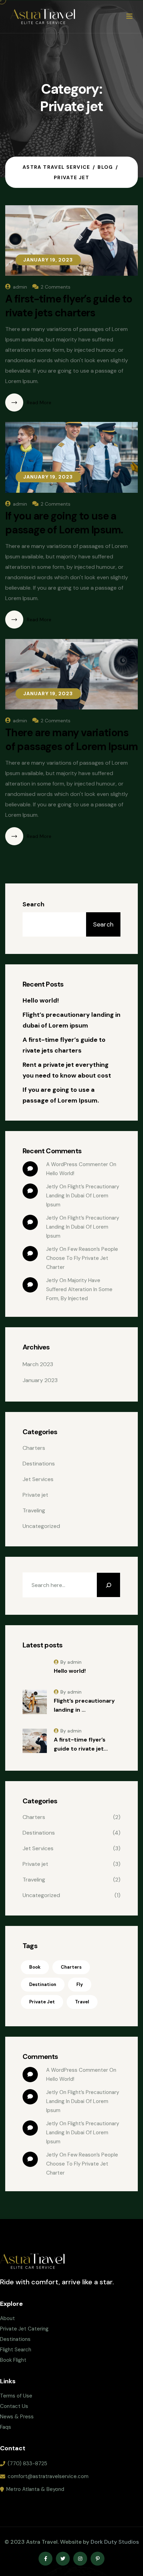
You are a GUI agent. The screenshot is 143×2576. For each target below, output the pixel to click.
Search (33, 904)
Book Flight (13, 2360)
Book (35, 1967)
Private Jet (42, 2002)
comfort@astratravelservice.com (48, 2476)
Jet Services (38, 1479)
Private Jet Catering (24, 2329)
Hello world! (41, 1000)
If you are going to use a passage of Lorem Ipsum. (64, 523)
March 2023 (38, 1364)
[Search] (108, 1585)
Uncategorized (41, 1526)
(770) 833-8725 (27, 2463)
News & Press (17, 2417)
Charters (34, 1448)
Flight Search (16, 2350)
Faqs (6, 2427)
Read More (39, 402)
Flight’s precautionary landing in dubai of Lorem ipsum (83, 1196)
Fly (80, 1984)
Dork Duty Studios (115, 2542)
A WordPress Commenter (77, 1164)
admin (20, 287)
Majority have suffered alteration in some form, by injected (80, 1289)
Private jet (35, 1495)
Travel (82, 2002)
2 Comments (56, 287)
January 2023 (40, 1380)
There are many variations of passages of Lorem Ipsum (71, 739)
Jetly (52, 1249)
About (7, 2318)
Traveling (34, 1510)
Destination (43, 1984)
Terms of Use (16, 2396)
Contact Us (14, 2406)
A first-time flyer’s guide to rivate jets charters (69, 306)
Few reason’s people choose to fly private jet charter (83, 1258)
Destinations (39, 1464)
